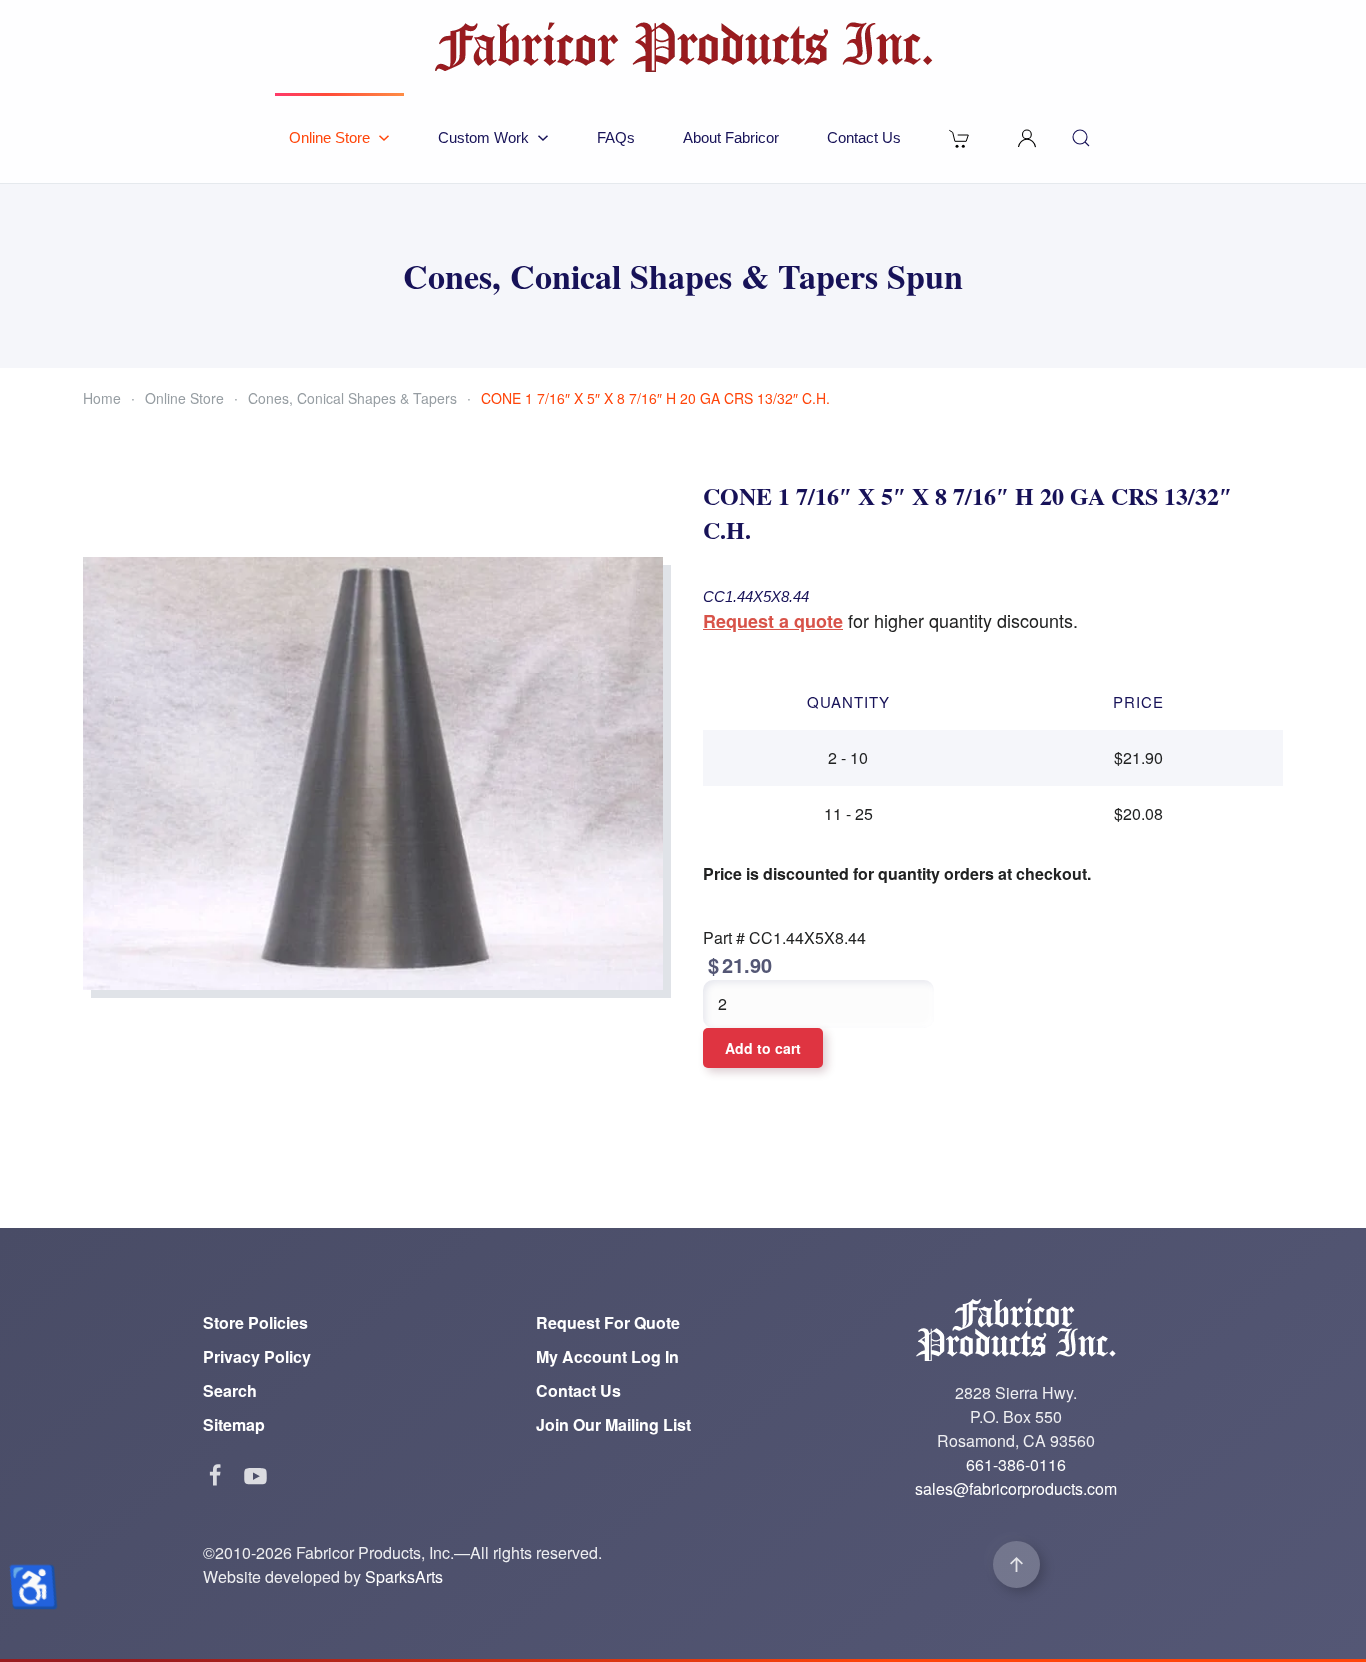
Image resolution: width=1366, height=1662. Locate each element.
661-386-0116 (1016, 1464)
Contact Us (864, 137)
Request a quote (773, 621)
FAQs (616, 137)
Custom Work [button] (483, 137)
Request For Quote (608, 1322)
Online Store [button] (329, 137)
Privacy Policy (257, 1356)
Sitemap (234, 1424)
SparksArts (404, 1576)
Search (230, 1390)
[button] (1027, 138)
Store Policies (255, 1322)
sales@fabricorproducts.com (1016, 1488)
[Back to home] (683, 46)
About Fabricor (731, 137)
